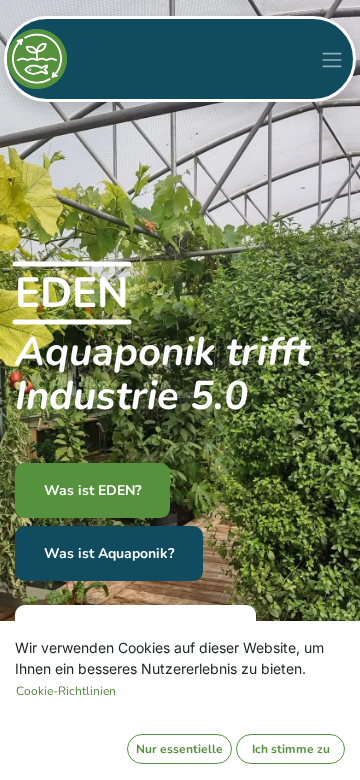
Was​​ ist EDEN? (92, 490)
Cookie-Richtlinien (66, 691)
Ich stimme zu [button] (291, 749)
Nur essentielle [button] (179, 749)
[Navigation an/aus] (332, 58)
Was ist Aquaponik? (109, 553)
